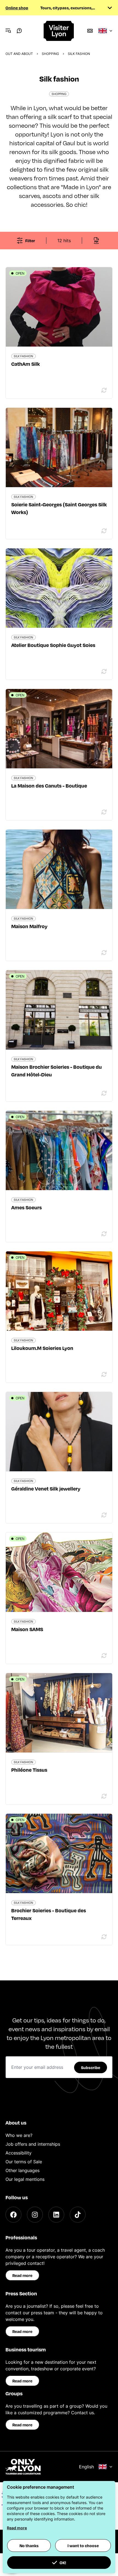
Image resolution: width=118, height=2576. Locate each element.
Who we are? (19, 2135)
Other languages (23, 2170)
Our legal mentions (25, 2179)
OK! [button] (63, 2563)
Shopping (50, 54)
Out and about (19, 54)
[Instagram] (35, 2215)
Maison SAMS (27, 1629)
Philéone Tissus (29, 1770)
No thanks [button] (29, 2546)
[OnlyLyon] (23, 2467)
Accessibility (19, 2153)
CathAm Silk (26, 364)
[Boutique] (90, 31)
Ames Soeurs (26, 1207)
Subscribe (91, 2067)
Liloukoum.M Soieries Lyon (42, 1348)
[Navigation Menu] (8, 31)
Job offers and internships (33, 2144)
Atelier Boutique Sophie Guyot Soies (53, 645)
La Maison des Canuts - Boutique (49, 785)
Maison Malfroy (29, 926)
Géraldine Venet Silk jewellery (46, 1488)
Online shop (17, 8)
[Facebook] (13, 2215)
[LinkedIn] (56, 2215)
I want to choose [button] (83, 2546)
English (86, 2467)
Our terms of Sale (24, 2162)
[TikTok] (78, 2215)
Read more (22, 2275)
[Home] (59, 31)
